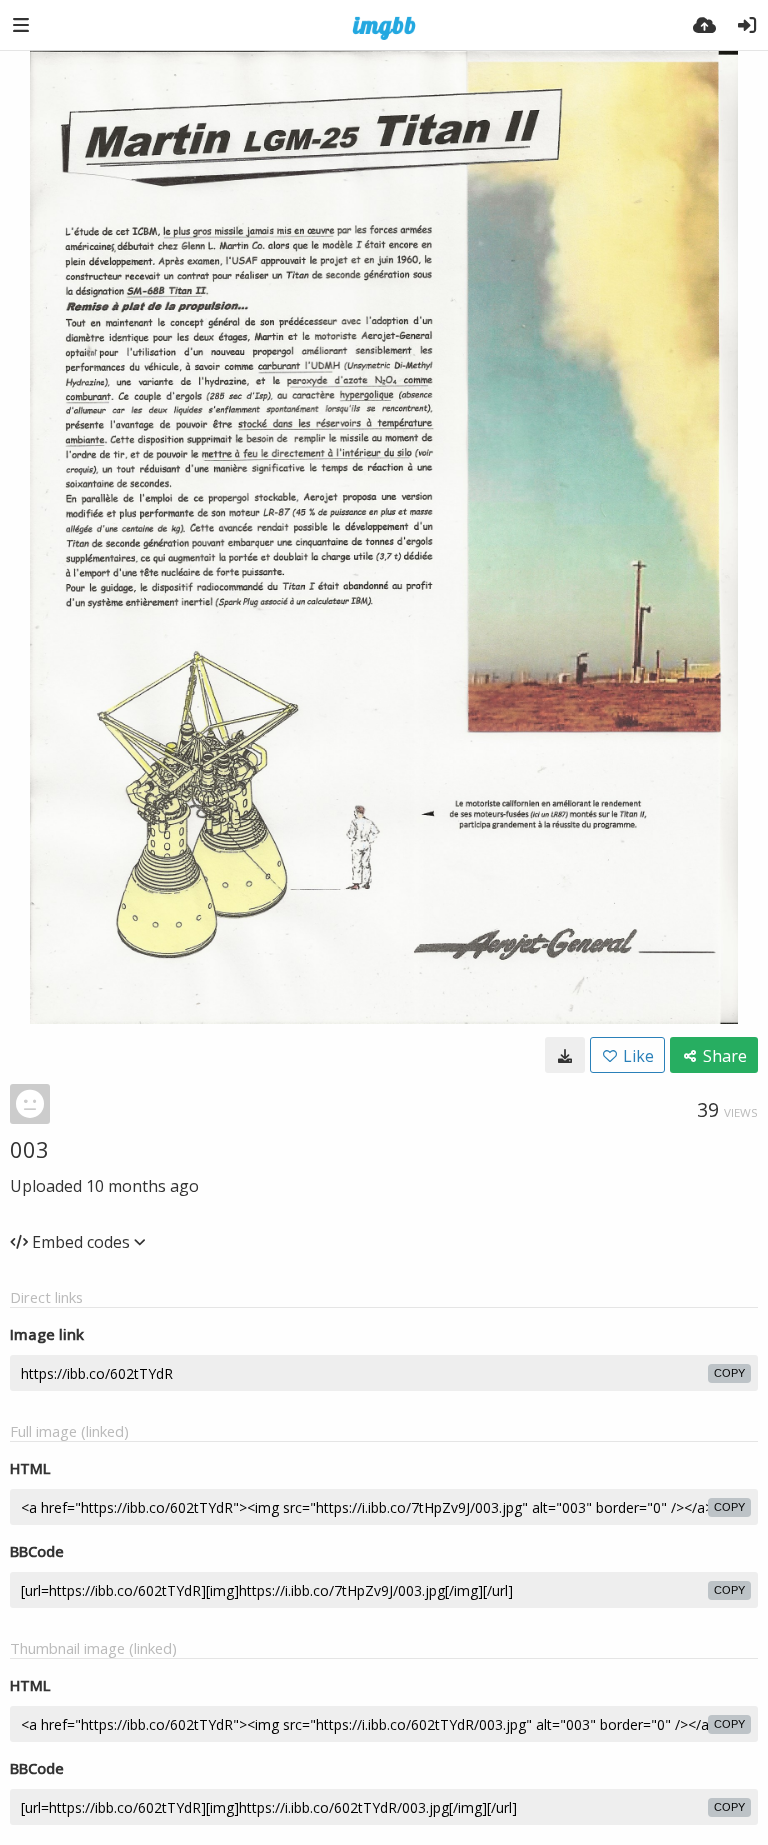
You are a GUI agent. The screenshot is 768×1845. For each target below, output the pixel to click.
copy (729, 1373)
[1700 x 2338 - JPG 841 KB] (565, 1055)
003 (29, 1149)
